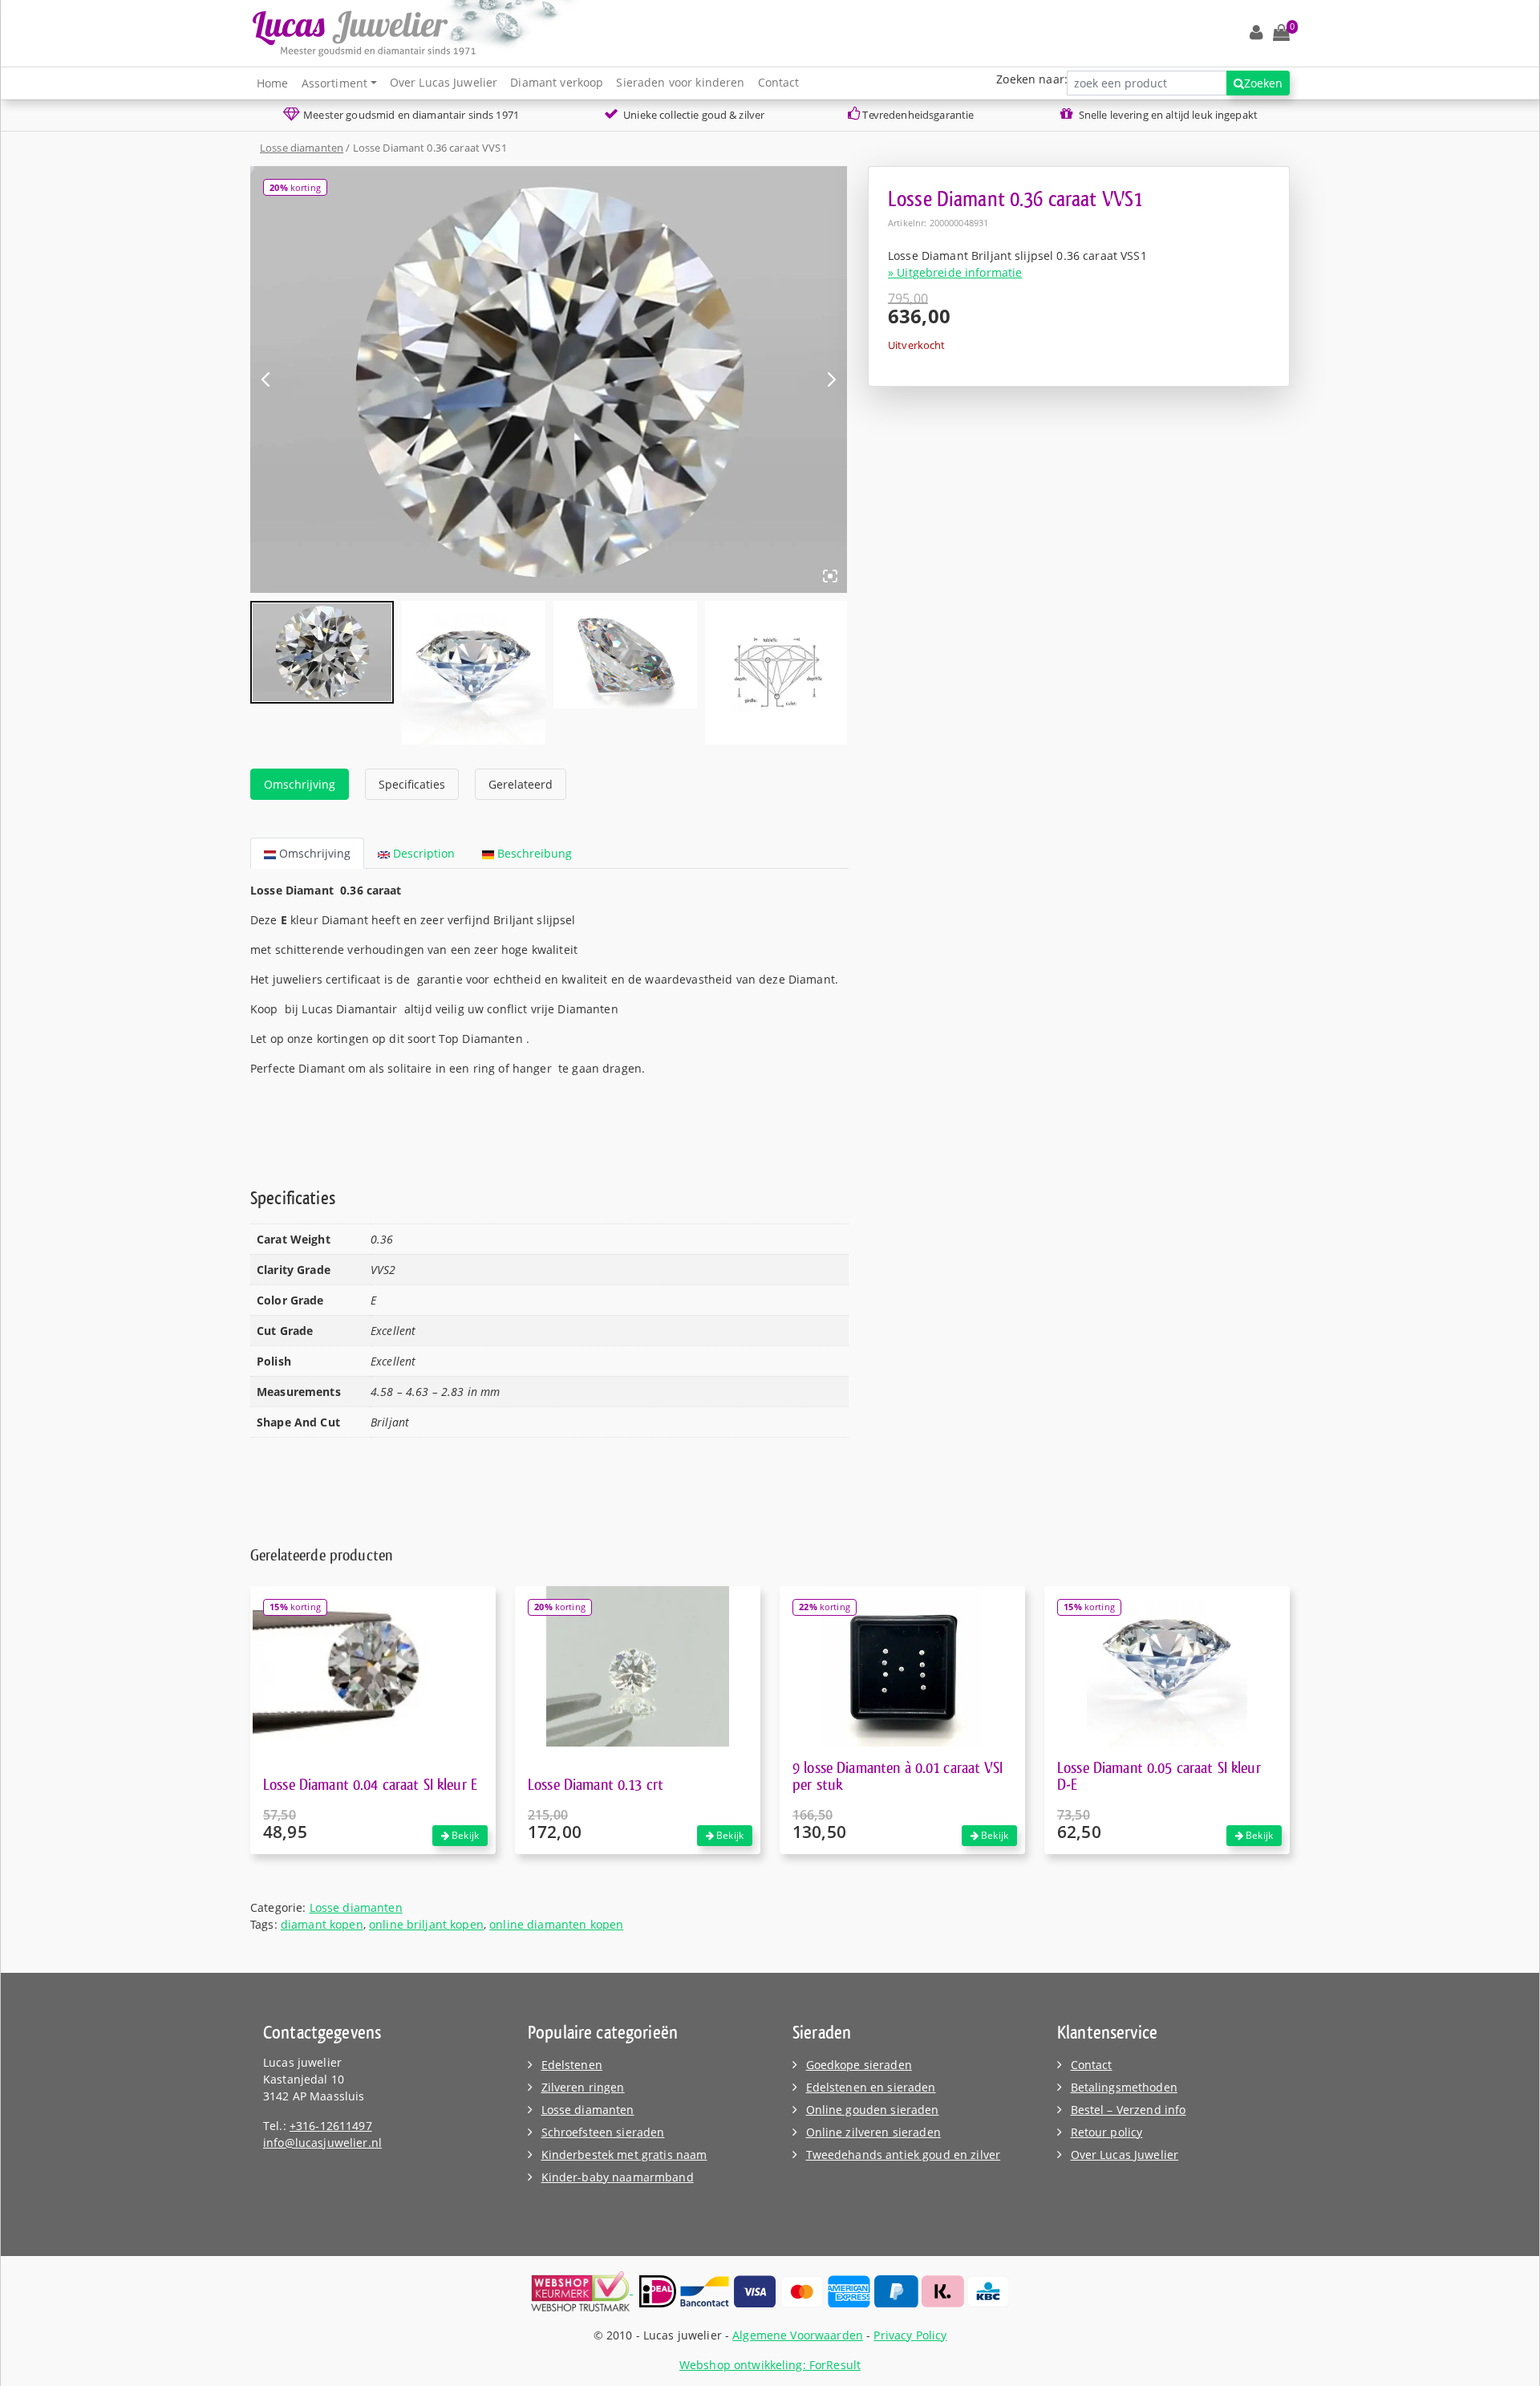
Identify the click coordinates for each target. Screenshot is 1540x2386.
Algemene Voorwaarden (798, 2335)
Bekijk (464, 1835)
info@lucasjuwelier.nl (322, 2143)
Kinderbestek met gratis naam (624, 2155)
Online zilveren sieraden (873, 2132)
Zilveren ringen (583, 2087)
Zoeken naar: (1032, 79)
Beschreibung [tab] (533, 853)
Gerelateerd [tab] (521, 784)
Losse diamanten (302, 148)
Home (273, 83)
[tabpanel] (549, 1009)
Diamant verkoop (557, 82)
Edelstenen (572, 2065)
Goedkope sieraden (859, 2065)
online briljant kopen (426, 1924)
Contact (779, 82)
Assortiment (335, 83)
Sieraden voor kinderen (680, 82)
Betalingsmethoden (1124, 2087)
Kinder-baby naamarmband (618, 2177)
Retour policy (1107, 2132)
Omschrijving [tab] (300, 784)
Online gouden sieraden (873, 2110)
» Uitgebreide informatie (955, 272)
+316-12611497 (331, 2126)
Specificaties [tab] (412, 784)
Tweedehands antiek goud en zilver (904, 2155)
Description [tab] (422, 853)
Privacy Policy (910, 2335)
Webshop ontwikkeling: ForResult (770, 2365)
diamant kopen (322, 1924)
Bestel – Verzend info (1129, 2110)
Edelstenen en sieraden (871, 2087)
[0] (1281, 33)
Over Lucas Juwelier (444, 82)
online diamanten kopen (556, 1924)
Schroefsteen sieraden (603, 2132)
